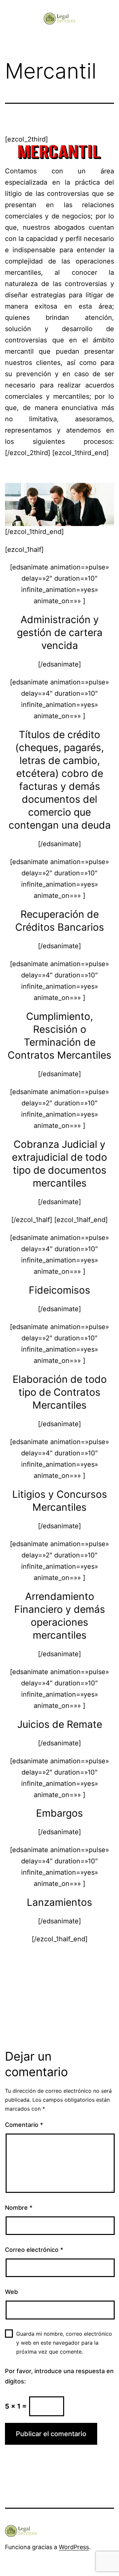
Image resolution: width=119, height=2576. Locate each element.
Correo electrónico (34, 2250)
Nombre (19, 2208)
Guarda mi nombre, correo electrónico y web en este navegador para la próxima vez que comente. (64, 2343)
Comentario (24, 2125)
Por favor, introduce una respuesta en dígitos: (59, 2376)
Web (11, 2292)
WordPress (74, 2547)
